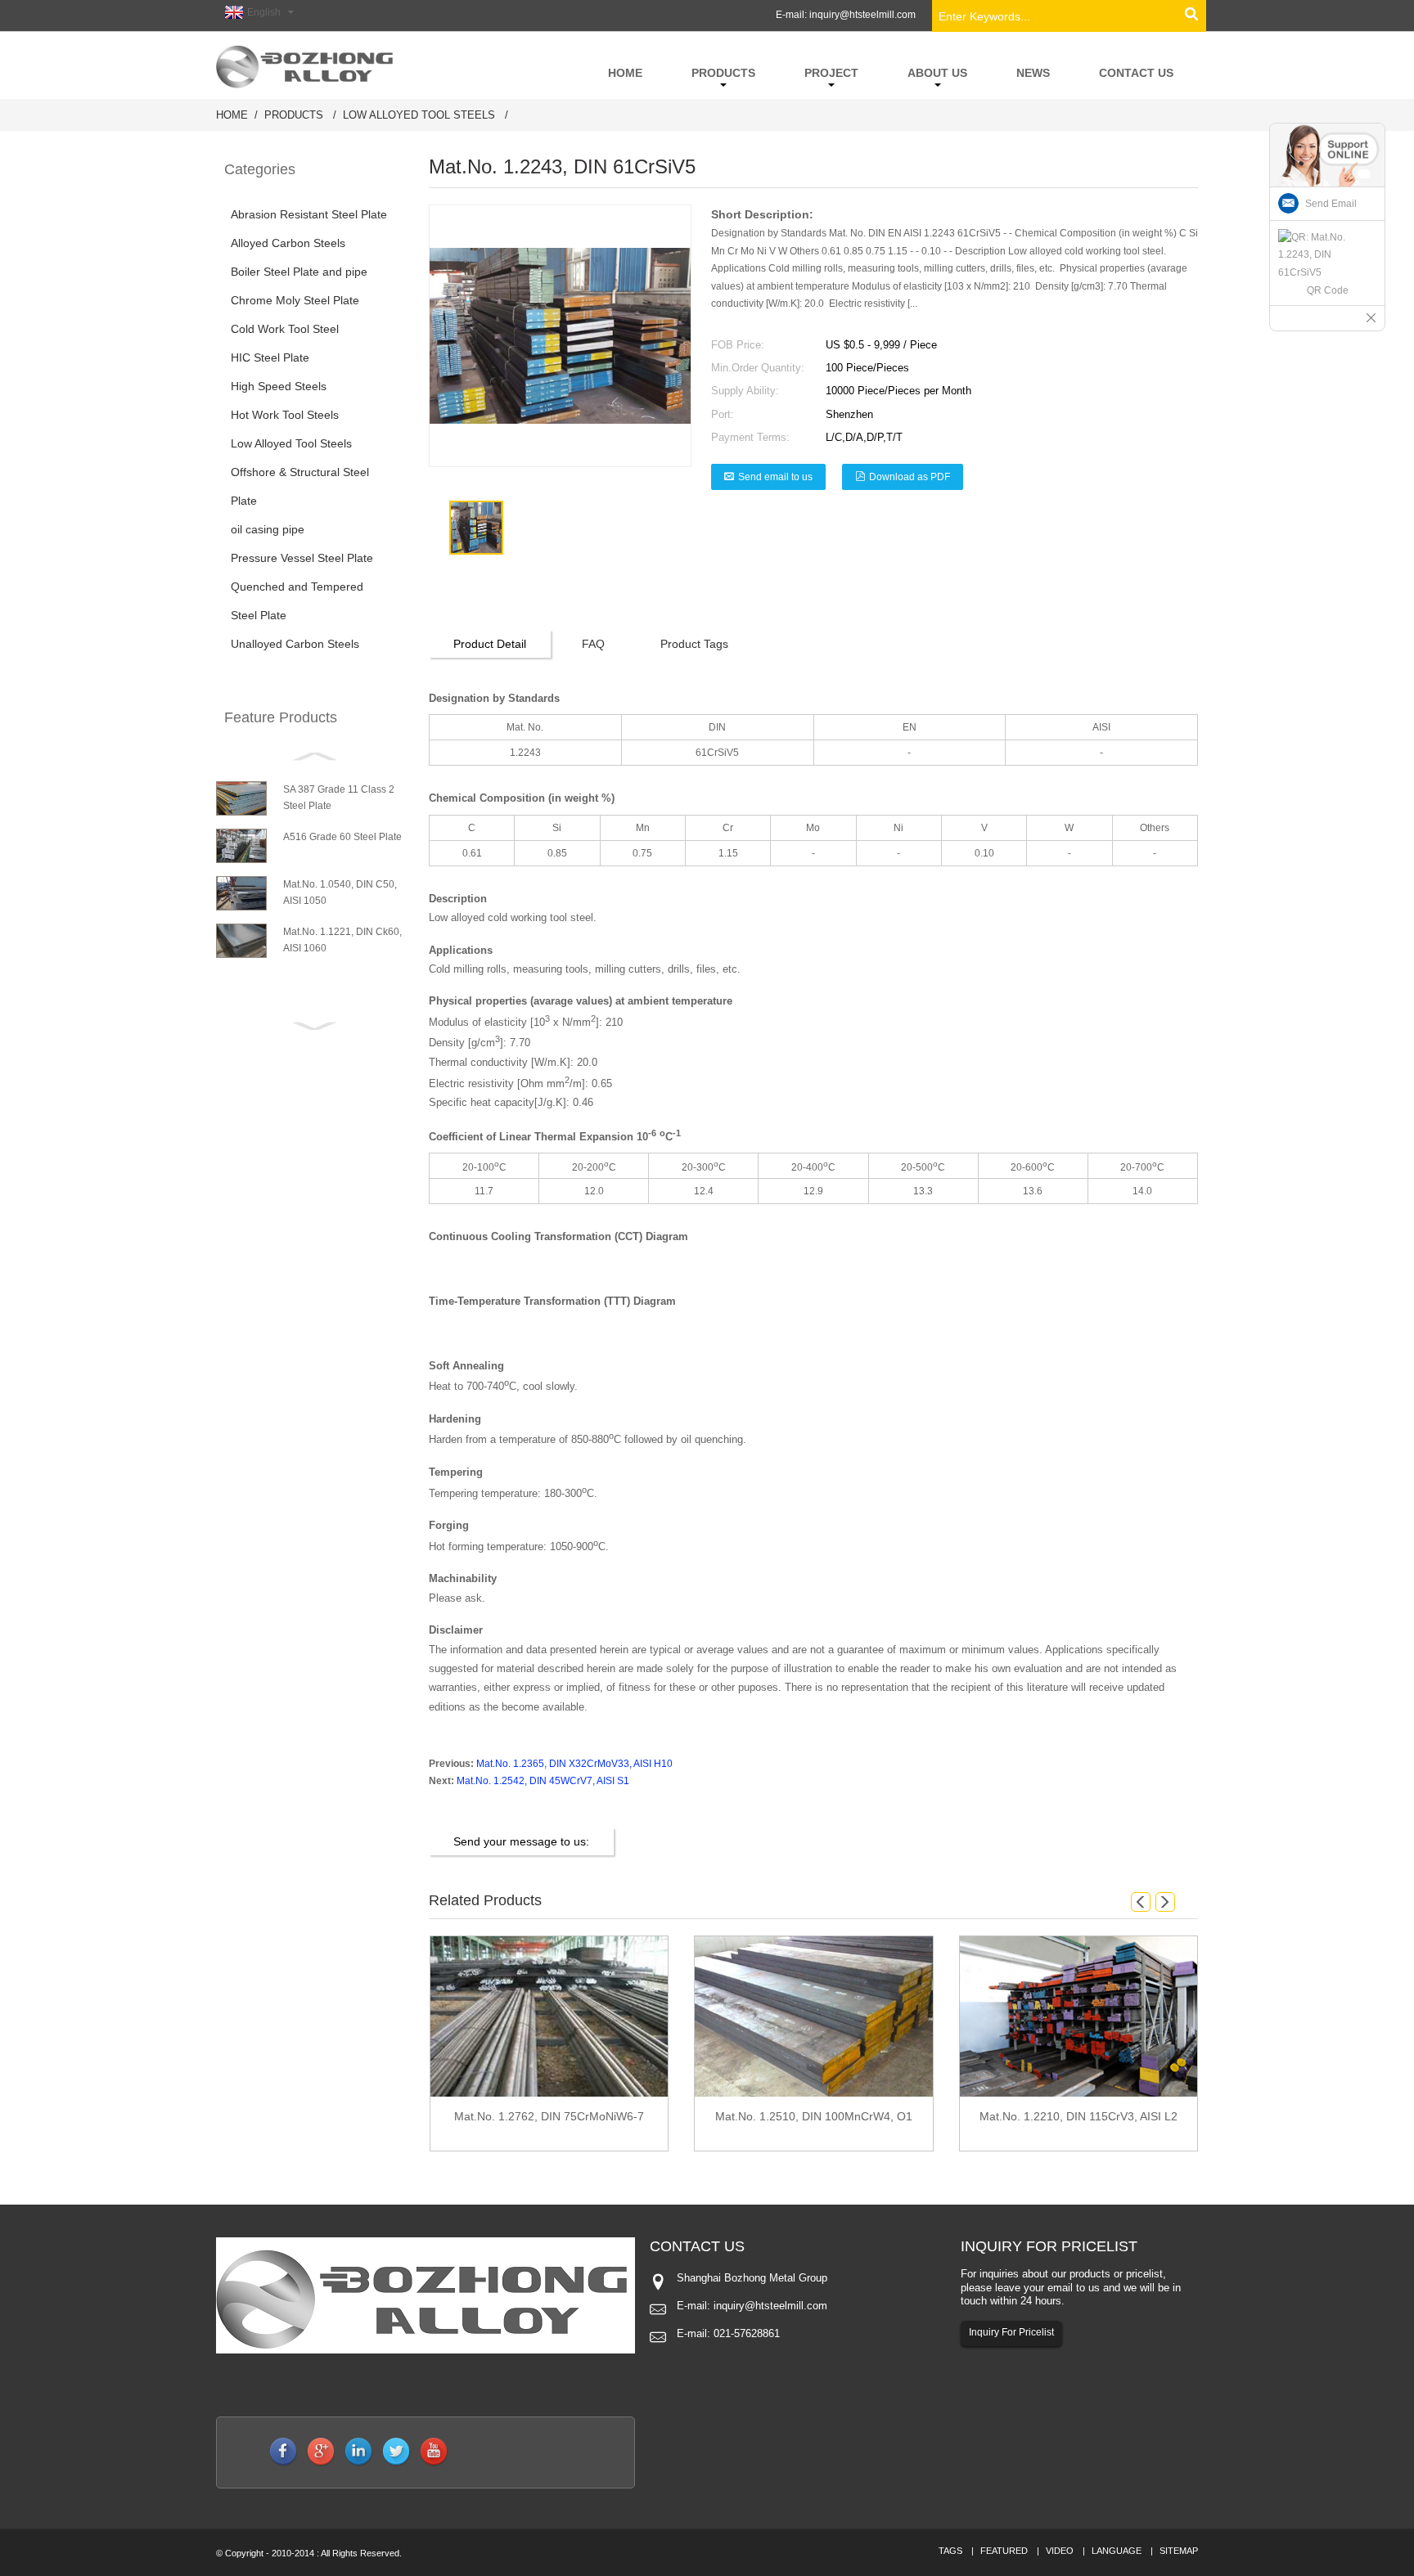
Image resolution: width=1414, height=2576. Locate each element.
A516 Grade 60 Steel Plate (342, 837)
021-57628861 (747, 2333)
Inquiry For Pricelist (1011, 2332)
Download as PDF (910, 477)
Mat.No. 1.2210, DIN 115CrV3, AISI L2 (1079, 2116)
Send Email (1331, 204)
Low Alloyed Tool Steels (419, 115)
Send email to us (775, 477)
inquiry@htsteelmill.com (862, 15)
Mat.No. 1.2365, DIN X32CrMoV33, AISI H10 (574, 1764)
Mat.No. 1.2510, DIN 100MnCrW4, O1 (814, 2116)
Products (294, 115)
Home (232, 115)
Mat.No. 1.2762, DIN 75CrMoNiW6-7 (549, 2116)
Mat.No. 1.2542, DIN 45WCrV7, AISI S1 (543, 1781)
